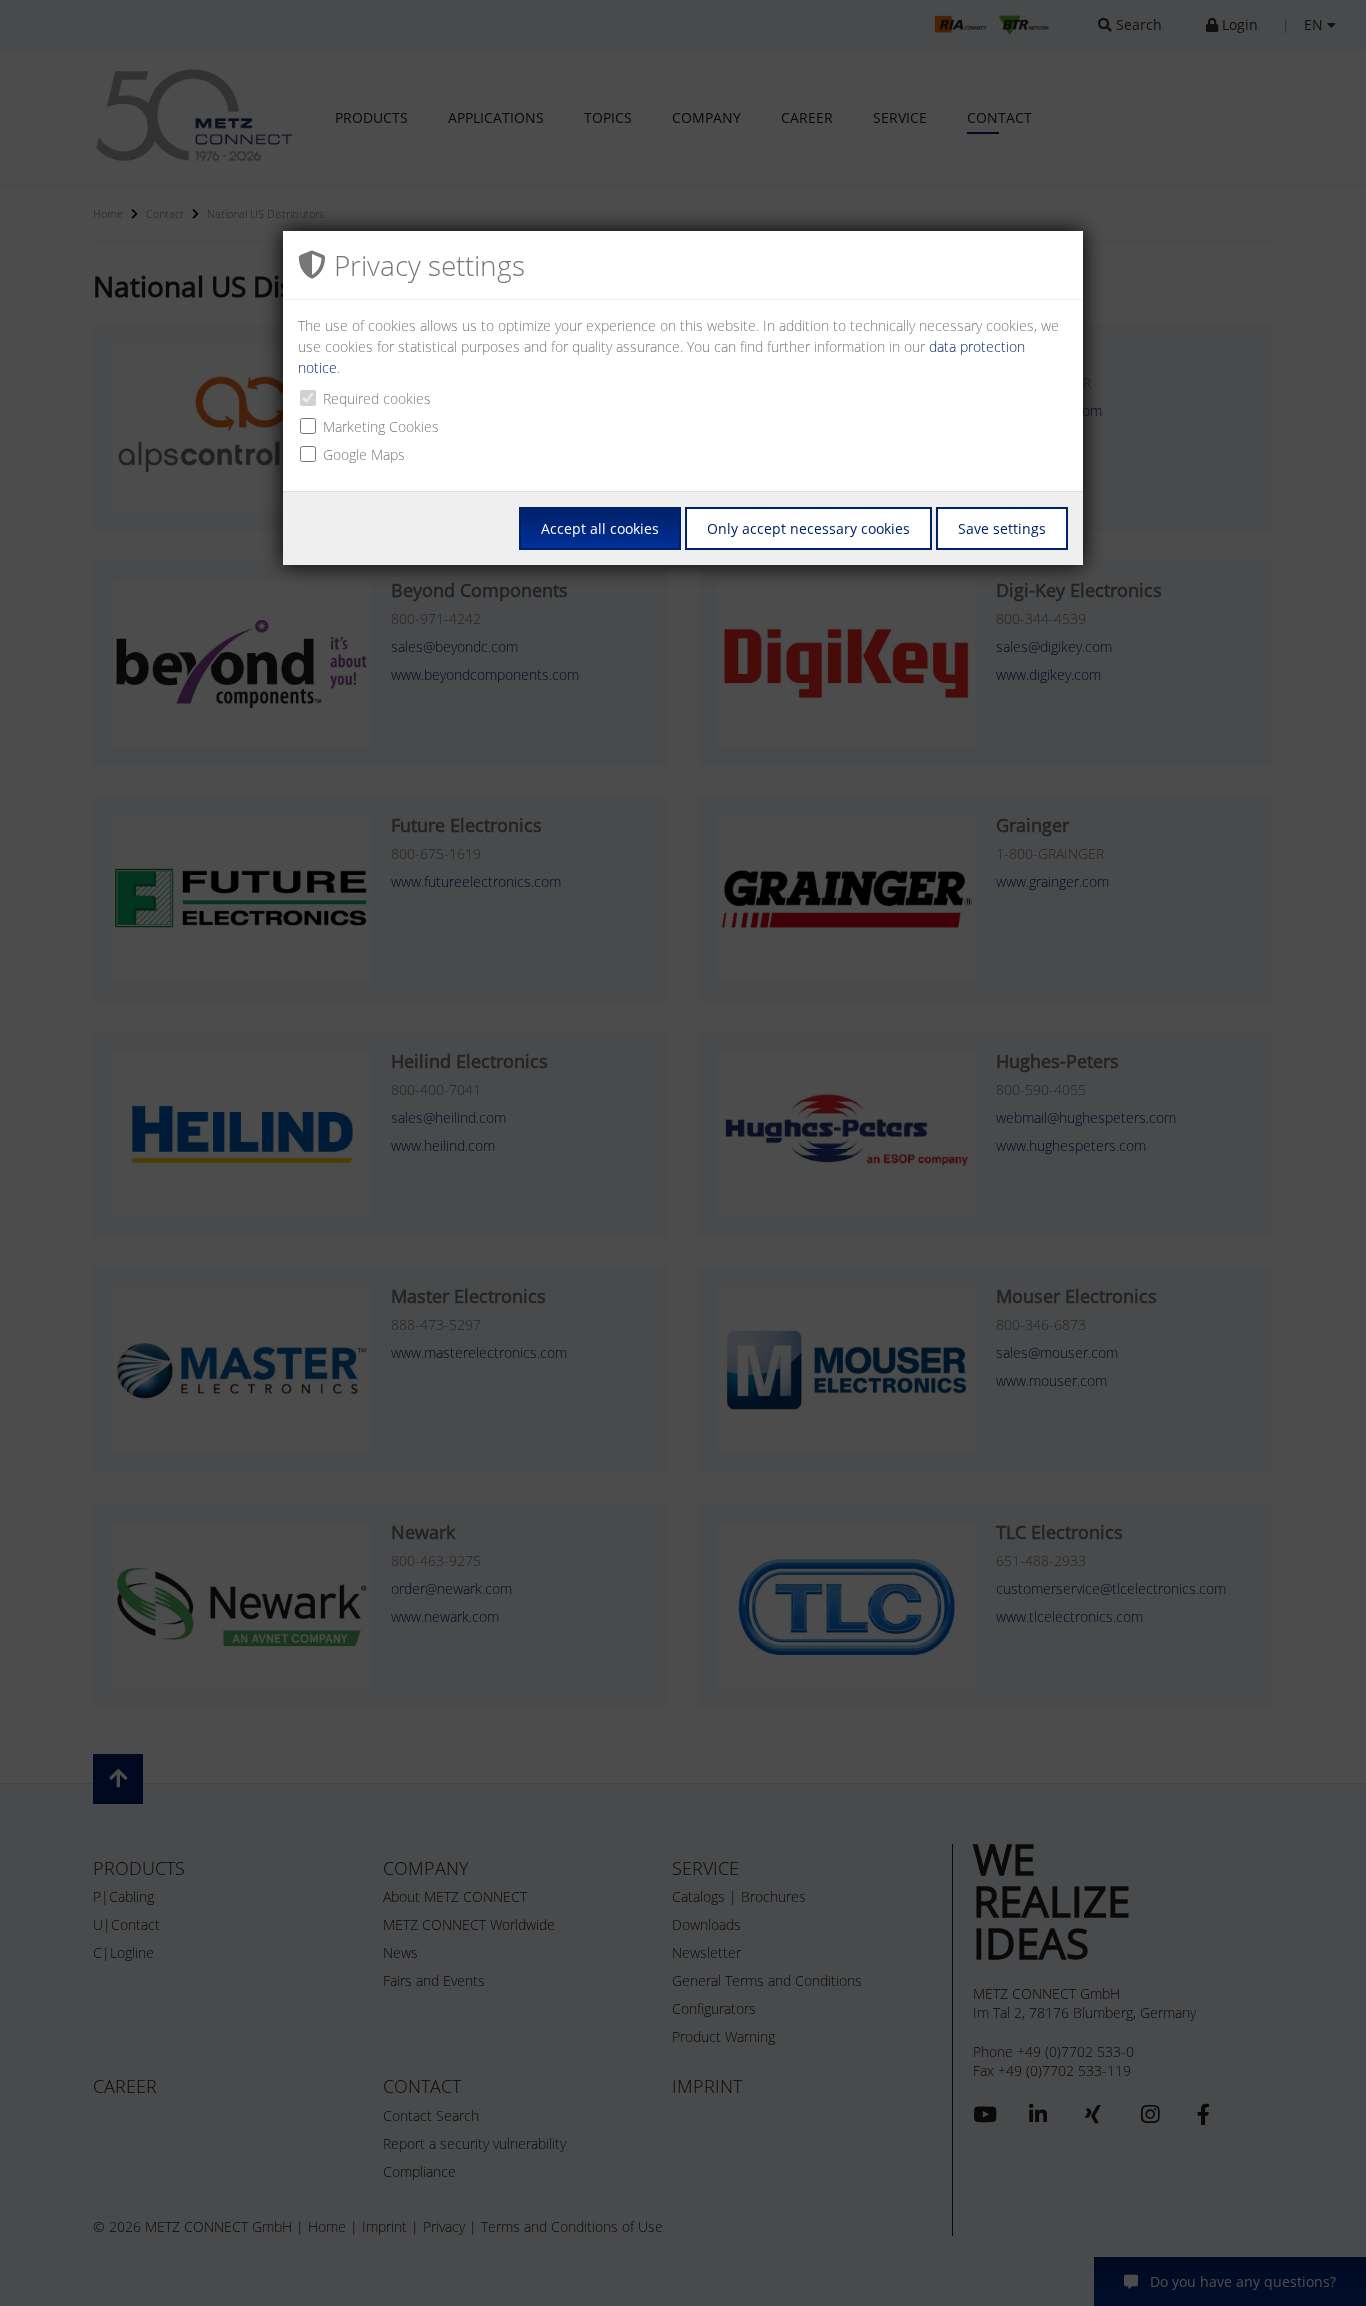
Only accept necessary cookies (808, 528)
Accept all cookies (600, 528)
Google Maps (364, 454)
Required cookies (377, 398)
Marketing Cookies (381, 426)
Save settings (1002, 528)
